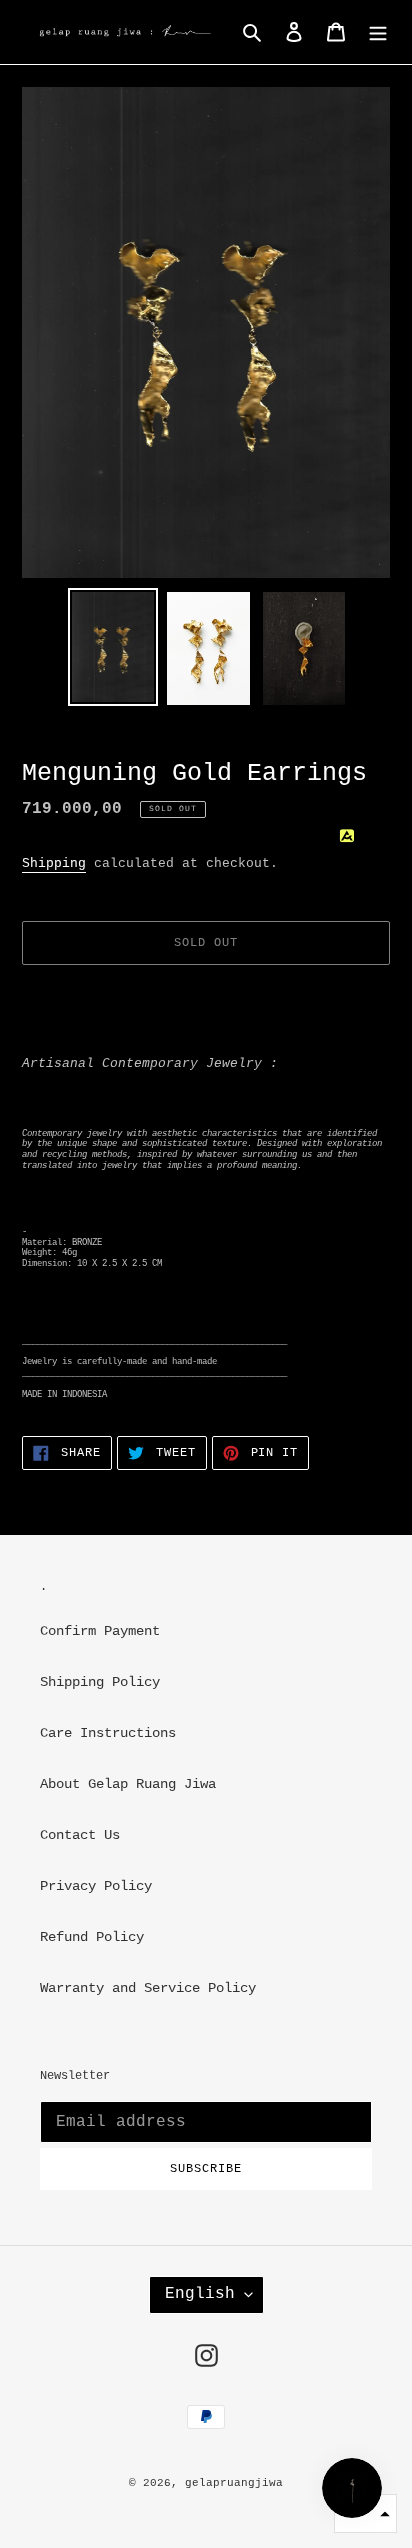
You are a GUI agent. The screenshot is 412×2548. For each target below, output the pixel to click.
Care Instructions (108, 1733)
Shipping (54, 863)
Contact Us (80, 1835)
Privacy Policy (96, 1886)
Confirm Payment (100, 1631)
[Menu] (378, 32)
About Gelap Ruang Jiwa (128, 1784)
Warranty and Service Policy (148, 1988)
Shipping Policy (100, 1682)
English (200, 2294)
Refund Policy (92, 1937)
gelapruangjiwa (234, 2483)
